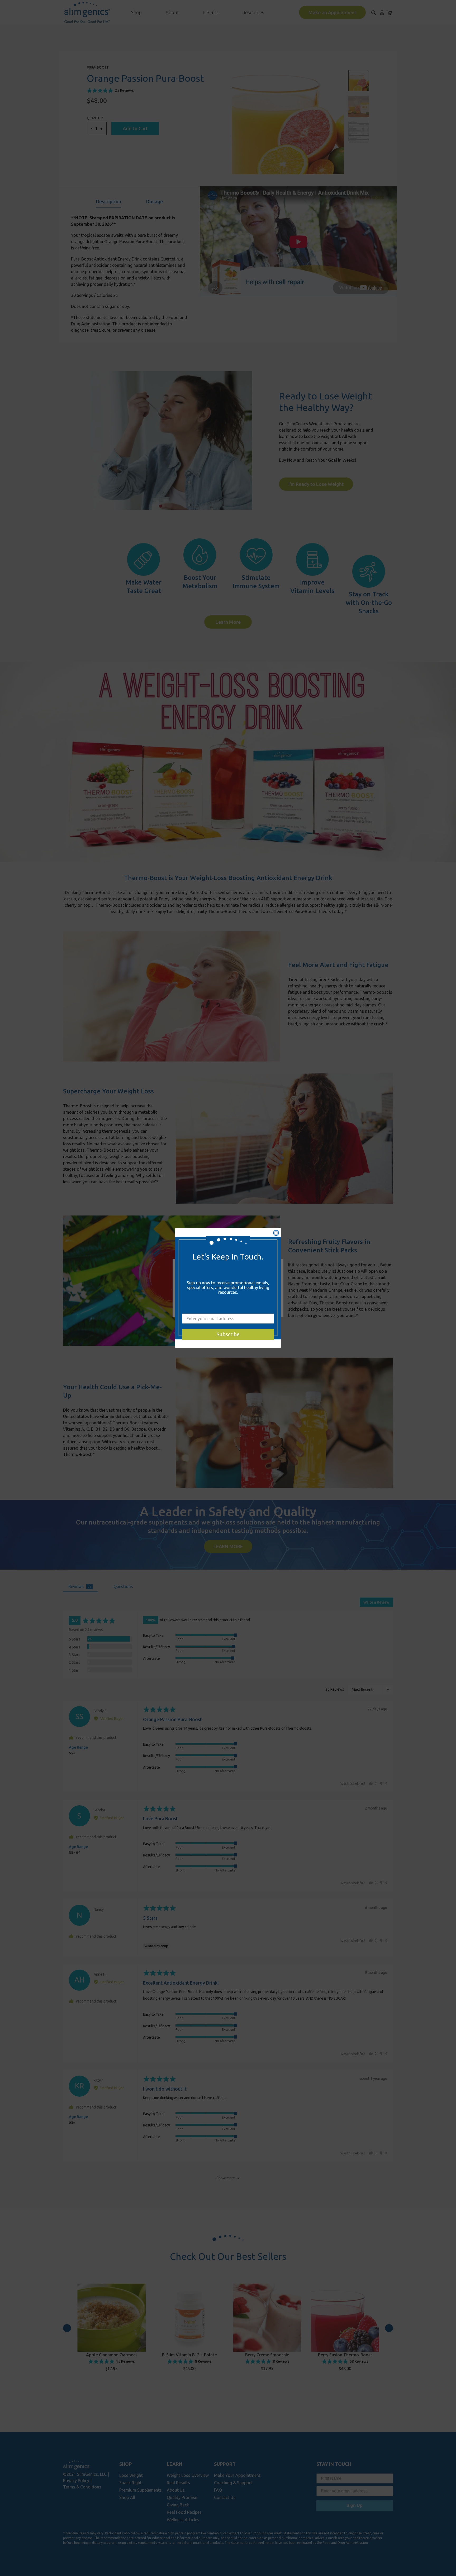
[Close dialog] (276, 1233)
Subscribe (228, 1334)
